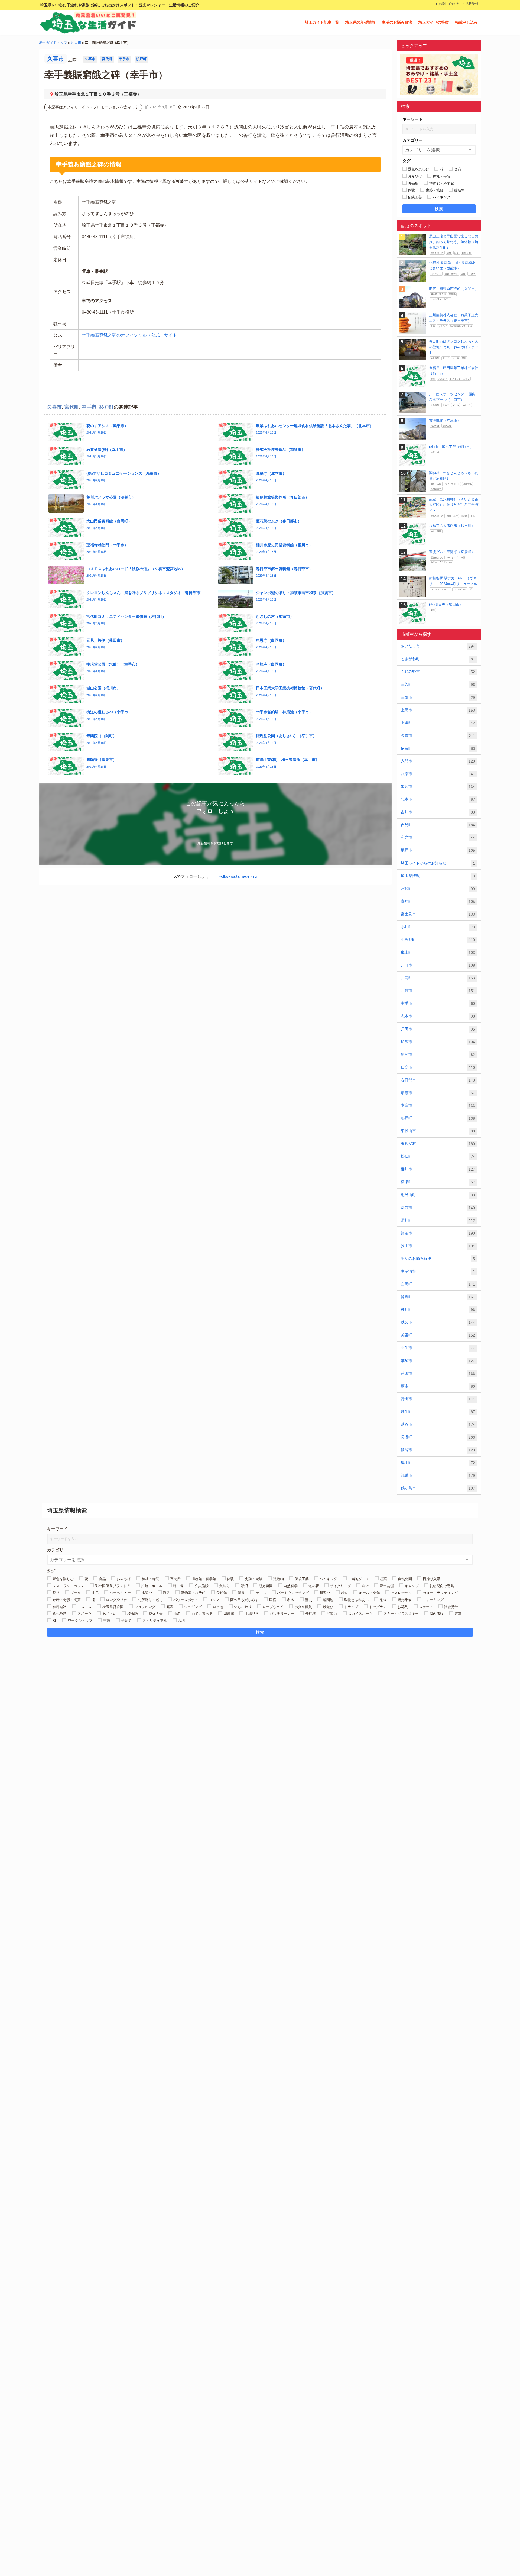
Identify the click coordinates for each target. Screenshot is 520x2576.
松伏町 (438, 1156)
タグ (407, 161)
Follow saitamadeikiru (238, 876)
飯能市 (438, 1450)
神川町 (438, 1310)
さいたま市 (438, 646)
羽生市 (438, 1348)
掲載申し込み (466, 22)
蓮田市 (438, 1373)
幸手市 (124, 59)
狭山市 (438, 1246)
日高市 (438, 1067)
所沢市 (438, 1042)
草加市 (438, 1361)
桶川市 (438, 1169)
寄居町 (438, 901)
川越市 (438, 991)
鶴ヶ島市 (438, 1488)
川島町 (438, 978)
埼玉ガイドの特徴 (434, 22)
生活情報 (438, 1271)
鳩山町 (438, 1463)
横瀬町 (438, 1182)
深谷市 (438, 1208)
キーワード (413, 119)
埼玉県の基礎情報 (360, 22)
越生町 (438, 1412)
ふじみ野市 (438, 672)
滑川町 (438, 1220)
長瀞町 (438, 1437)
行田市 (438, 1399)
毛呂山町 (438, 1195)
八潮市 (438, 774)
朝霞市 (438, 1093)
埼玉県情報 (438, 876)
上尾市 (438, 710)
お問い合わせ (449, 4)
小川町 (438, 927)
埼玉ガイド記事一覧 (322, 22)
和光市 (438, 837)
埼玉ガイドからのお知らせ (438, 863)
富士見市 (438, 914)
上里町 (438, 723)
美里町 (438, 1335)
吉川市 (438, 812)
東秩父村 (438, 1144)
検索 (439, 209)
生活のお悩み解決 (397, 22)
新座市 (438, 1055)
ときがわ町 (438, 659)
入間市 (438, 761)
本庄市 (438, 1105)
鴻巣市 (438, 1475)
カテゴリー (413, 140)
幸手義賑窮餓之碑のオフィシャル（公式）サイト (129, 335)
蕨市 (438, 1386)
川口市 (438, 965)
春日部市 (438, 1080)
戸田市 (438, 1029)
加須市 (438, 787)
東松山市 (438, 1131)
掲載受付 (472, 4)
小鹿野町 (438, 940)
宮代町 (107, 59)
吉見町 (438, 825)
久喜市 (76, 43)
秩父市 (438, 1322)
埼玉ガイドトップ (53, 43)
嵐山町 (438, 952)
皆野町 (438, 1297)
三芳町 (438, 684)
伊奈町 (438, 748)
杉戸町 (141, 59)
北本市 (438, 799)
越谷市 (438, 1424)
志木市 (438, 1016)
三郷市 (438, 697)
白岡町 (438, 1284)
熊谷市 (438, 1233)
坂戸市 (438, 850)
